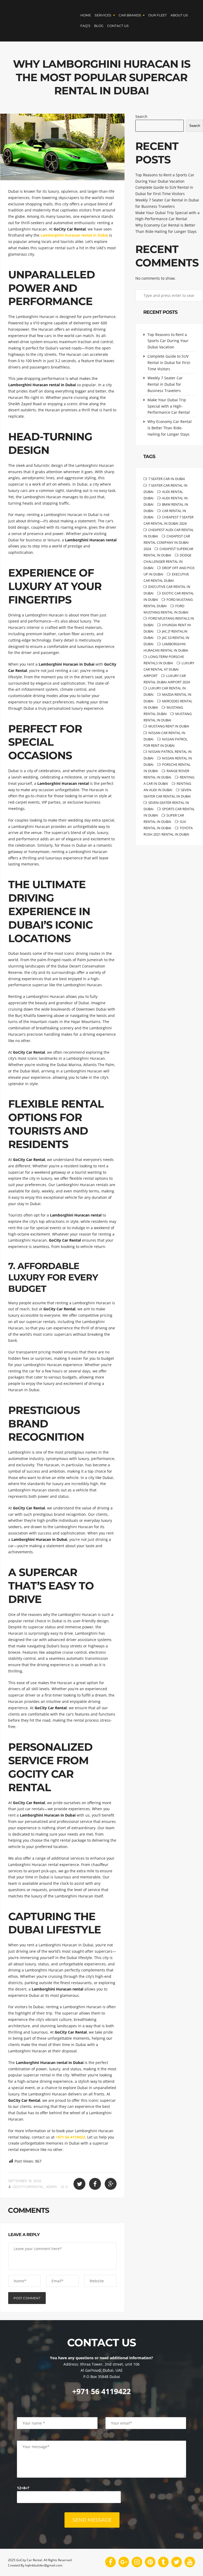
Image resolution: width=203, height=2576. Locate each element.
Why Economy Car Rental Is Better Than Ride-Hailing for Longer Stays (170, 428)
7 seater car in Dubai (167, 479)
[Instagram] (137, 2562)
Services (103, 15)
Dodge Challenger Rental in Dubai (167, 561)
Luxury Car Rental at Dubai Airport (169, 669)
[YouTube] (190, 2562)
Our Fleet (158, 15)
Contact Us (118, 26)
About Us (179, 15)
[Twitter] (177, 2562)
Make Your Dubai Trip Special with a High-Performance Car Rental (169, 406)
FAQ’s (85, 26)
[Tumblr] (163, 2562)
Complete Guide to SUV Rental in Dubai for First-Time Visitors (169, 363)
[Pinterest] (150, 2562)
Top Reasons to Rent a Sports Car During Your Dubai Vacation (168, 341)
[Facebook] (110, 2562)
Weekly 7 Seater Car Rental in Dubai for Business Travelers (165, 384)
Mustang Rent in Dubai (169, 726)
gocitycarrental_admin (35, 2187)
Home (86, 15)
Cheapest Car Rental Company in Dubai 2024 (167, 542)
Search (141, 116)
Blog (99, 26)
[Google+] (124, 2562)
